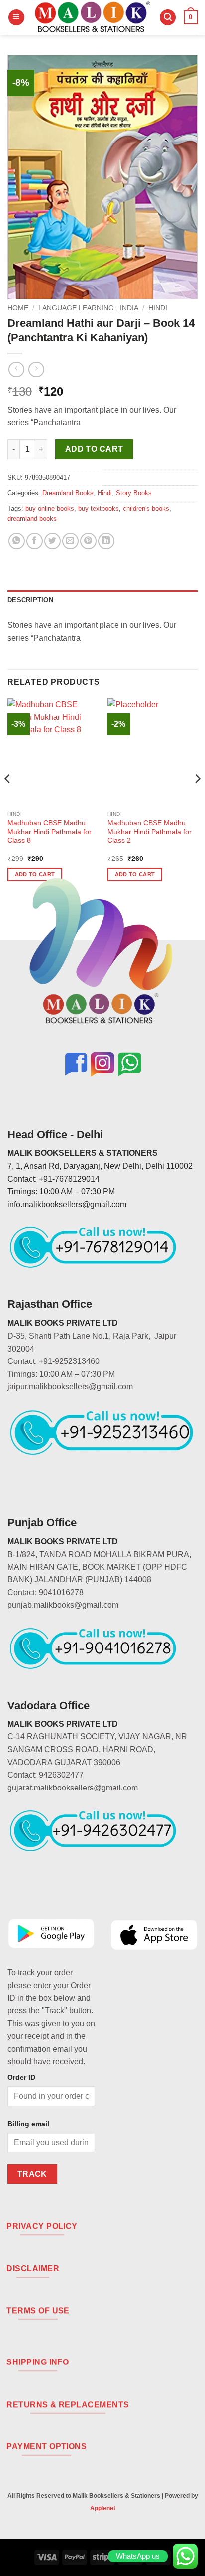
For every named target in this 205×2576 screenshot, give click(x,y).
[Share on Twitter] (52, 541)
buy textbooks (99, 509)
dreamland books (32, 519)
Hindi (158, 308)
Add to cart (94, 449)
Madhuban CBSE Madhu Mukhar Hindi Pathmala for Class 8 (50, 832)
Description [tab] (30, 600)
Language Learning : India (88, 308)
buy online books (50, 509)
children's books (146, 509)
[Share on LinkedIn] (106, 541)
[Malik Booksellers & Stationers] (92, 17)
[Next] (197, 798)
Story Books (134, 493)
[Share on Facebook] (35, 541)
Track (32, 2174)
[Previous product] (36, 370)
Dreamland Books (68, 493)
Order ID (21, 2077)
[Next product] (16, 370)
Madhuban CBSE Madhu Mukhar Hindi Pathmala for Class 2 (150, 832)
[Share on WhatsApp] (17, 541)
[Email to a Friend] (70, 541)
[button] (16, 18)
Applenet (103, 2508)
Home (18, 308)
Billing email (28, 2124)
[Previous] (8, 798)
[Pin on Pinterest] (88, 541)
